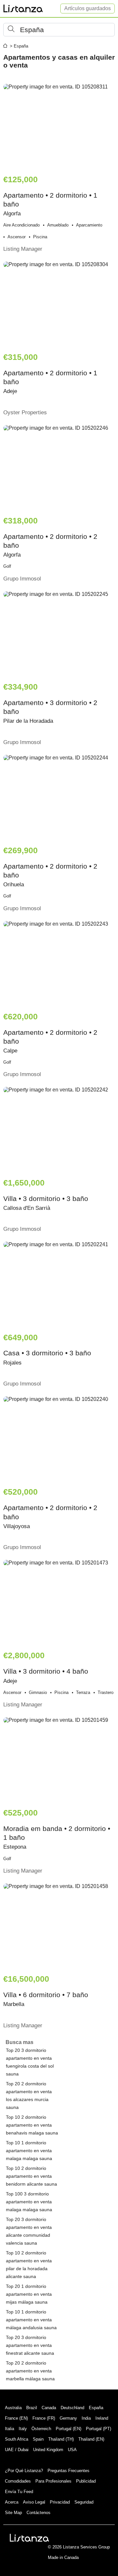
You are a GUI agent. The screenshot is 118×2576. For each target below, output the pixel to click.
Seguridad (84, 2502)
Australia (13, 2408)
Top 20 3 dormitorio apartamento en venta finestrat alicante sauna (30, 2345)
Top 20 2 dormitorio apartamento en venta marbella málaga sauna (30, 2371)
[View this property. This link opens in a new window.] (59, 126)
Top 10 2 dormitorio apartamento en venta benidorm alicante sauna (31, 2176)
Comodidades (18, 2481)
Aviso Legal (34, 2502)
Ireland (102, 2418)
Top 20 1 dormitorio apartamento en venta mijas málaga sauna (29, 2294)
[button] (59, 30)
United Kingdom (48, 2450)
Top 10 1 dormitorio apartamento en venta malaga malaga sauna (29, 2151)
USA (72, 2450)
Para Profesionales (53, 2481)
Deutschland (72, 2408)
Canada (49, 2408)
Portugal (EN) (69, 2429)
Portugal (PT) (98, 2429)
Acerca (12, 2502)
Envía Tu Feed (19, 2492)
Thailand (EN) (91, 2439)
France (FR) (44, 2418)
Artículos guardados (88, 8)
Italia (10, 2429)
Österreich (41, 2429)
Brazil (32, 2408)
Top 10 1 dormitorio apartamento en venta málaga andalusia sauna (31, 2320)
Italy (23, 2429)
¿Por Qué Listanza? (24, 2471)
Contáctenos (39, 2513)
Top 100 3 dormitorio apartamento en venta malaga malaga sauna (29, 2202)
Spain (38, 2439)
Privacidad (60, 2502)
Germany (68, 2418)
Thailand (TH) (61, 2439)
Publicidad (86, 2481)
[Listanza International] (29, 2538)
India (86, 2418)
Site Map (13, 2513)
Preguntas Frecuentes (69, 2471)
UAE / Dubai (17, 2450)
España (96, 2408)
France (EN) (16, 2418)
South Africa (17, 2439)
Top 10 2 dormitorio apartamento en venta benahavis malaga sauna (32, 2125)
